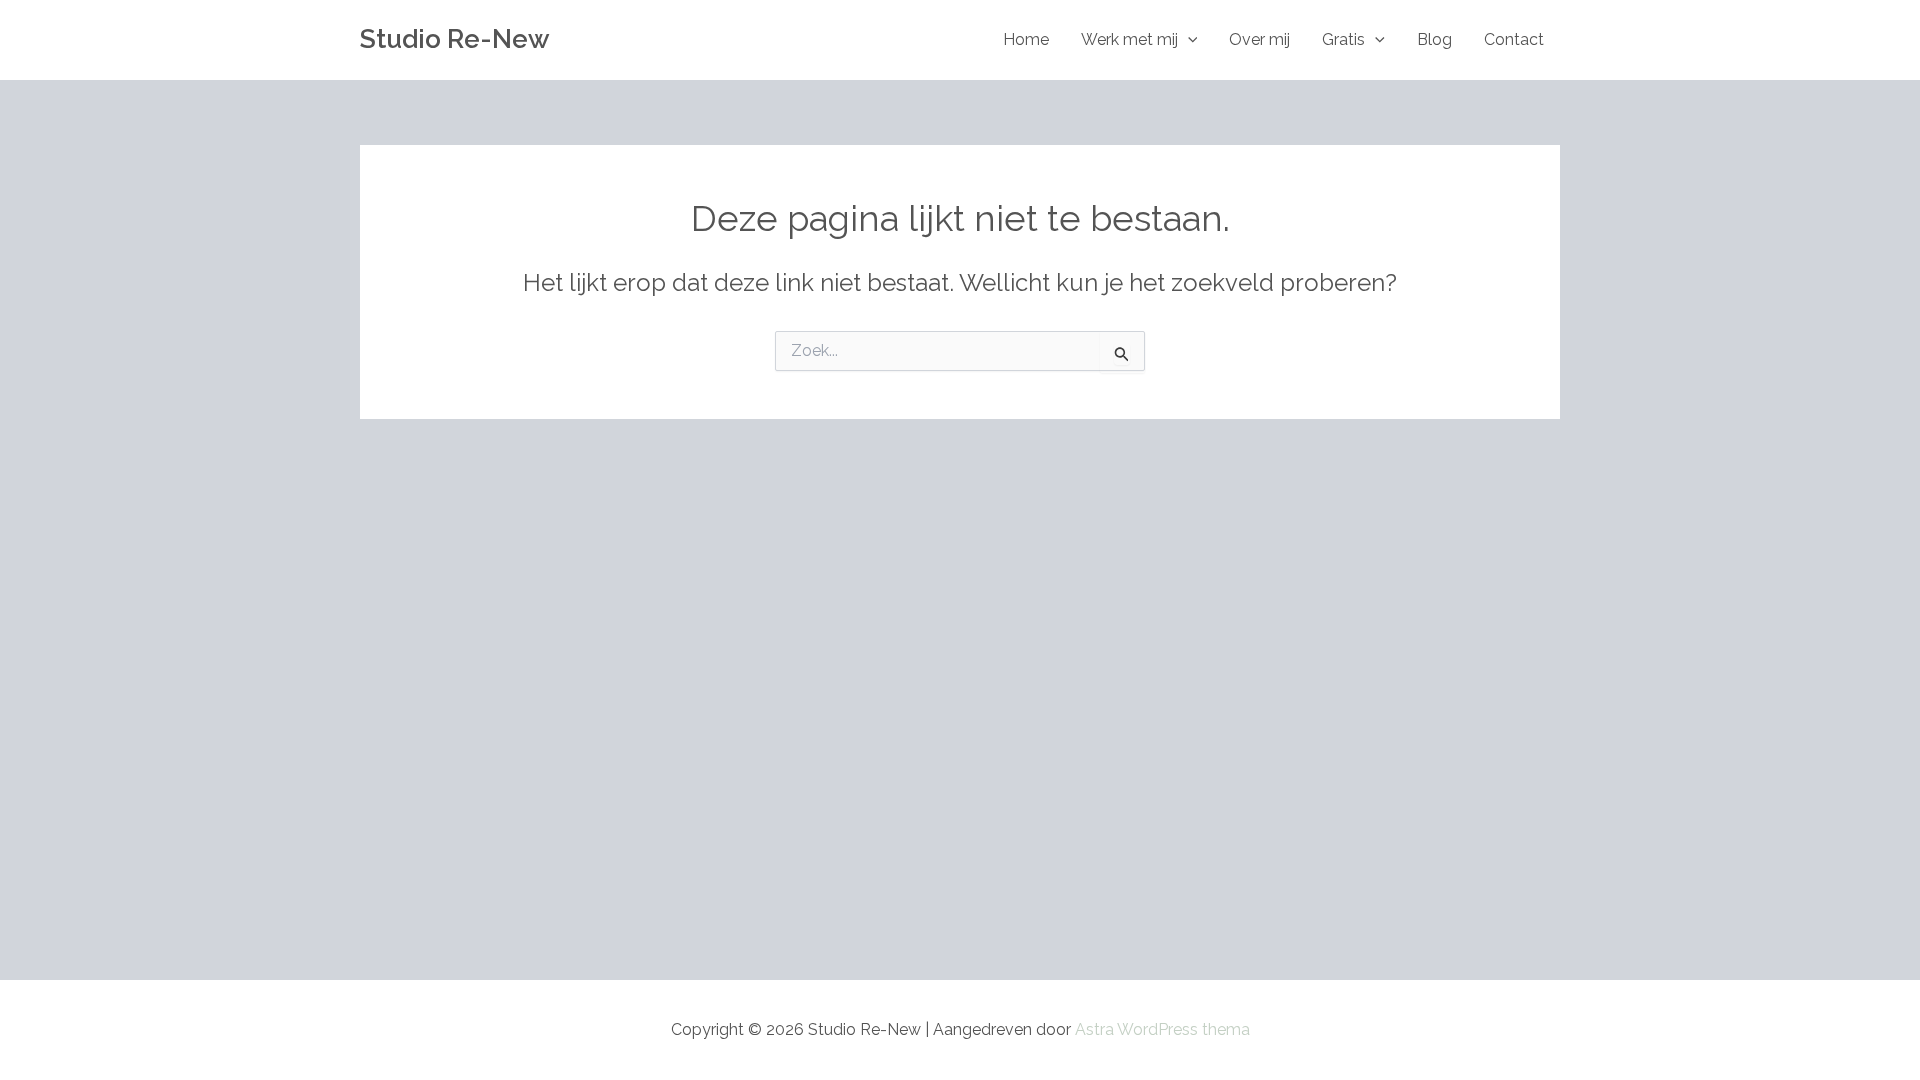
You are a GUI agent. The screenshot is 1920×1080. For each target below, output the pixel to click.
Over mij (1259, 39)
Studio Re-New (455, 39)
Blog (1434, 39)
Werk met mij (1129, 39)
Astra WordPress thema (1162, 1029)
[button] (1188, 40)
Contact (1514, 39)
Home (1026, 39)
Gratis (1343, 39)
